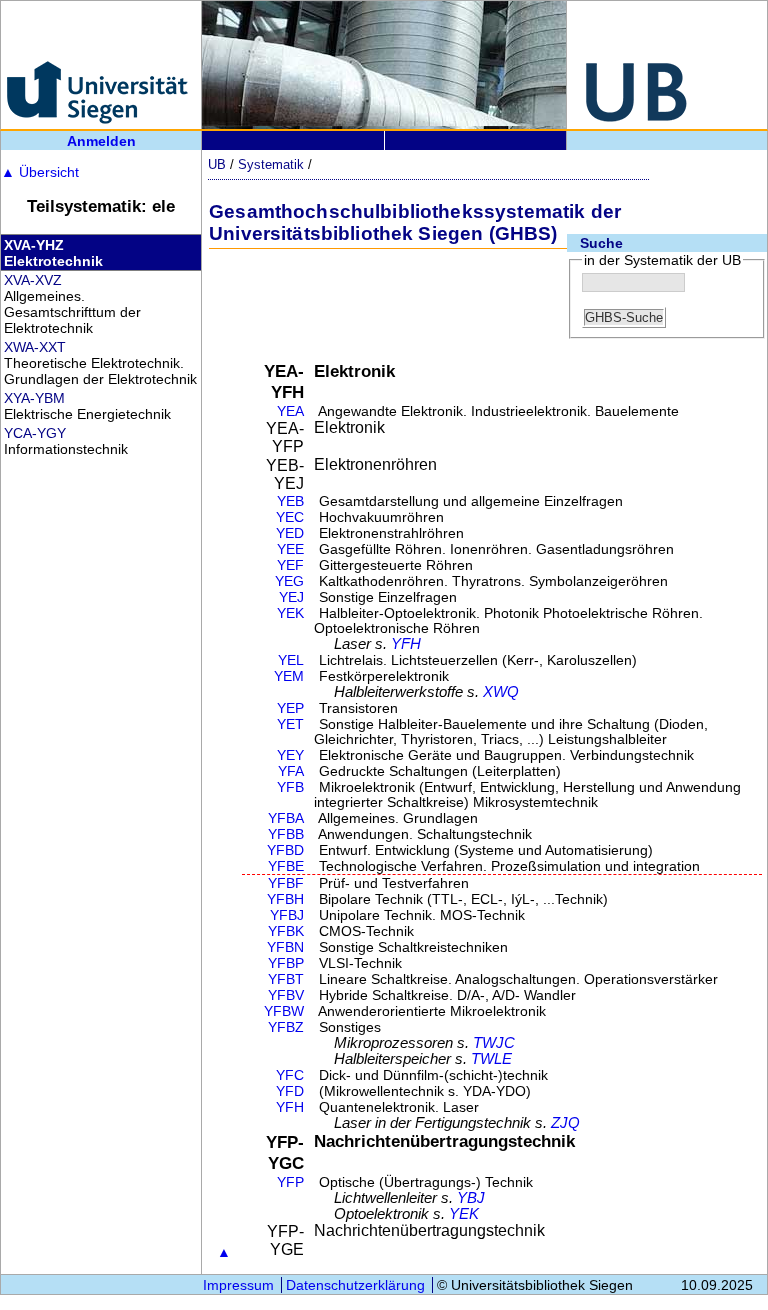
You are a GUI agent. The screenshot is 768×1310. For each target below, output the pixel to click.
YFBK (286, 931)
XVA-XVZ (33, 280)
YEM (289, 676)
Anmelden (101, 141)
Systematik (271, 164)
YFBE (286, 866)
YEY (290, 755)
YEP (290, 708)
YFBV (286, 995)
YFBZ (286, 1027)
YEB (290, 501)
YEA (290, 411)
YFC (290, 1075)
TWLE (491, 1059)
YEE (290, 549)
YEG (289, 581)
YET (290, 724)
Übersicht (40, 172)
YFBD (285, 850)
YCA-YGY (35, 433)
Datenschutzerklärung (355, 1285)
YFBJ (287, 915)
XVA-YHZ (34, 245)
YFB (290, 787)
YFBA (286, 818)
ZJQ (565, 1123)
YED (290, 533)
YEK (290, 613)
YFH (406, 644)
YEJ (291, 597)
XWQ (501, 692)
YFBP (286, 963)
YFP (290, 1182)
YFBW (284, 1011)
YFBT (286, 979)
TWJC (494, 1043)
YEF (290, 565)
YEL (291, 660)
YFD (290, 1091)
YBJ (471, 1198)
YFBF (286, 883)
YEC (290, 517)
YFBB (286, 834)
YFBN (285, 947)
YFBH (285, 899)
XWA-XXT (35, 347)
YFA (291, 771)
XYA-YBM (34, 398)
